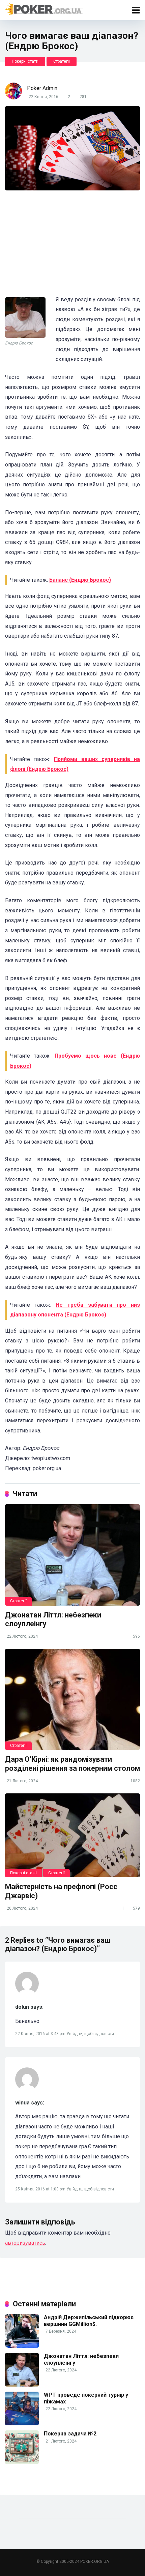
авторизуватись (25, 2243)
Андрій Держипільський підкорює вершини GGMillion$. (89, 2321)
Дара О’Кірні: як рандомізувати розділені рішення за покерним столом (72, 1764)
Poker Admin (42, 88)
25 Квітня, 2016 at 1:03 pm (41, 2189)
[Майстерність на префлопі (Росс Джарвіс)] (72, 1836)
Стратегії (62, 61)
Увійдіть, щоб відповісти (90, 2034)
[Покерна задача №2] (22, 2462)
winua (22, 2103)
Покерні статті (25, 61)
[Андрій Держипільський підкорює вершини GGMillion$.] (22, 2346)
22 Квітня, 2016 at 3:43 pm (41, 2034)
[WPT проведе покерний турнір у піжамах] (22, 2423)
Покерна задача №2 (70, 2434)
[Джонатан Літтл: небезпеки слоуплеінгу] (72, 1555)
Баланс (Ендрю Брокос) (80, 580)
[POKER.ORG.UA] (44, 9)
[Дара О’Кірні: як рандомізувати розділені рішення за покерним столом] (72, 1699)
